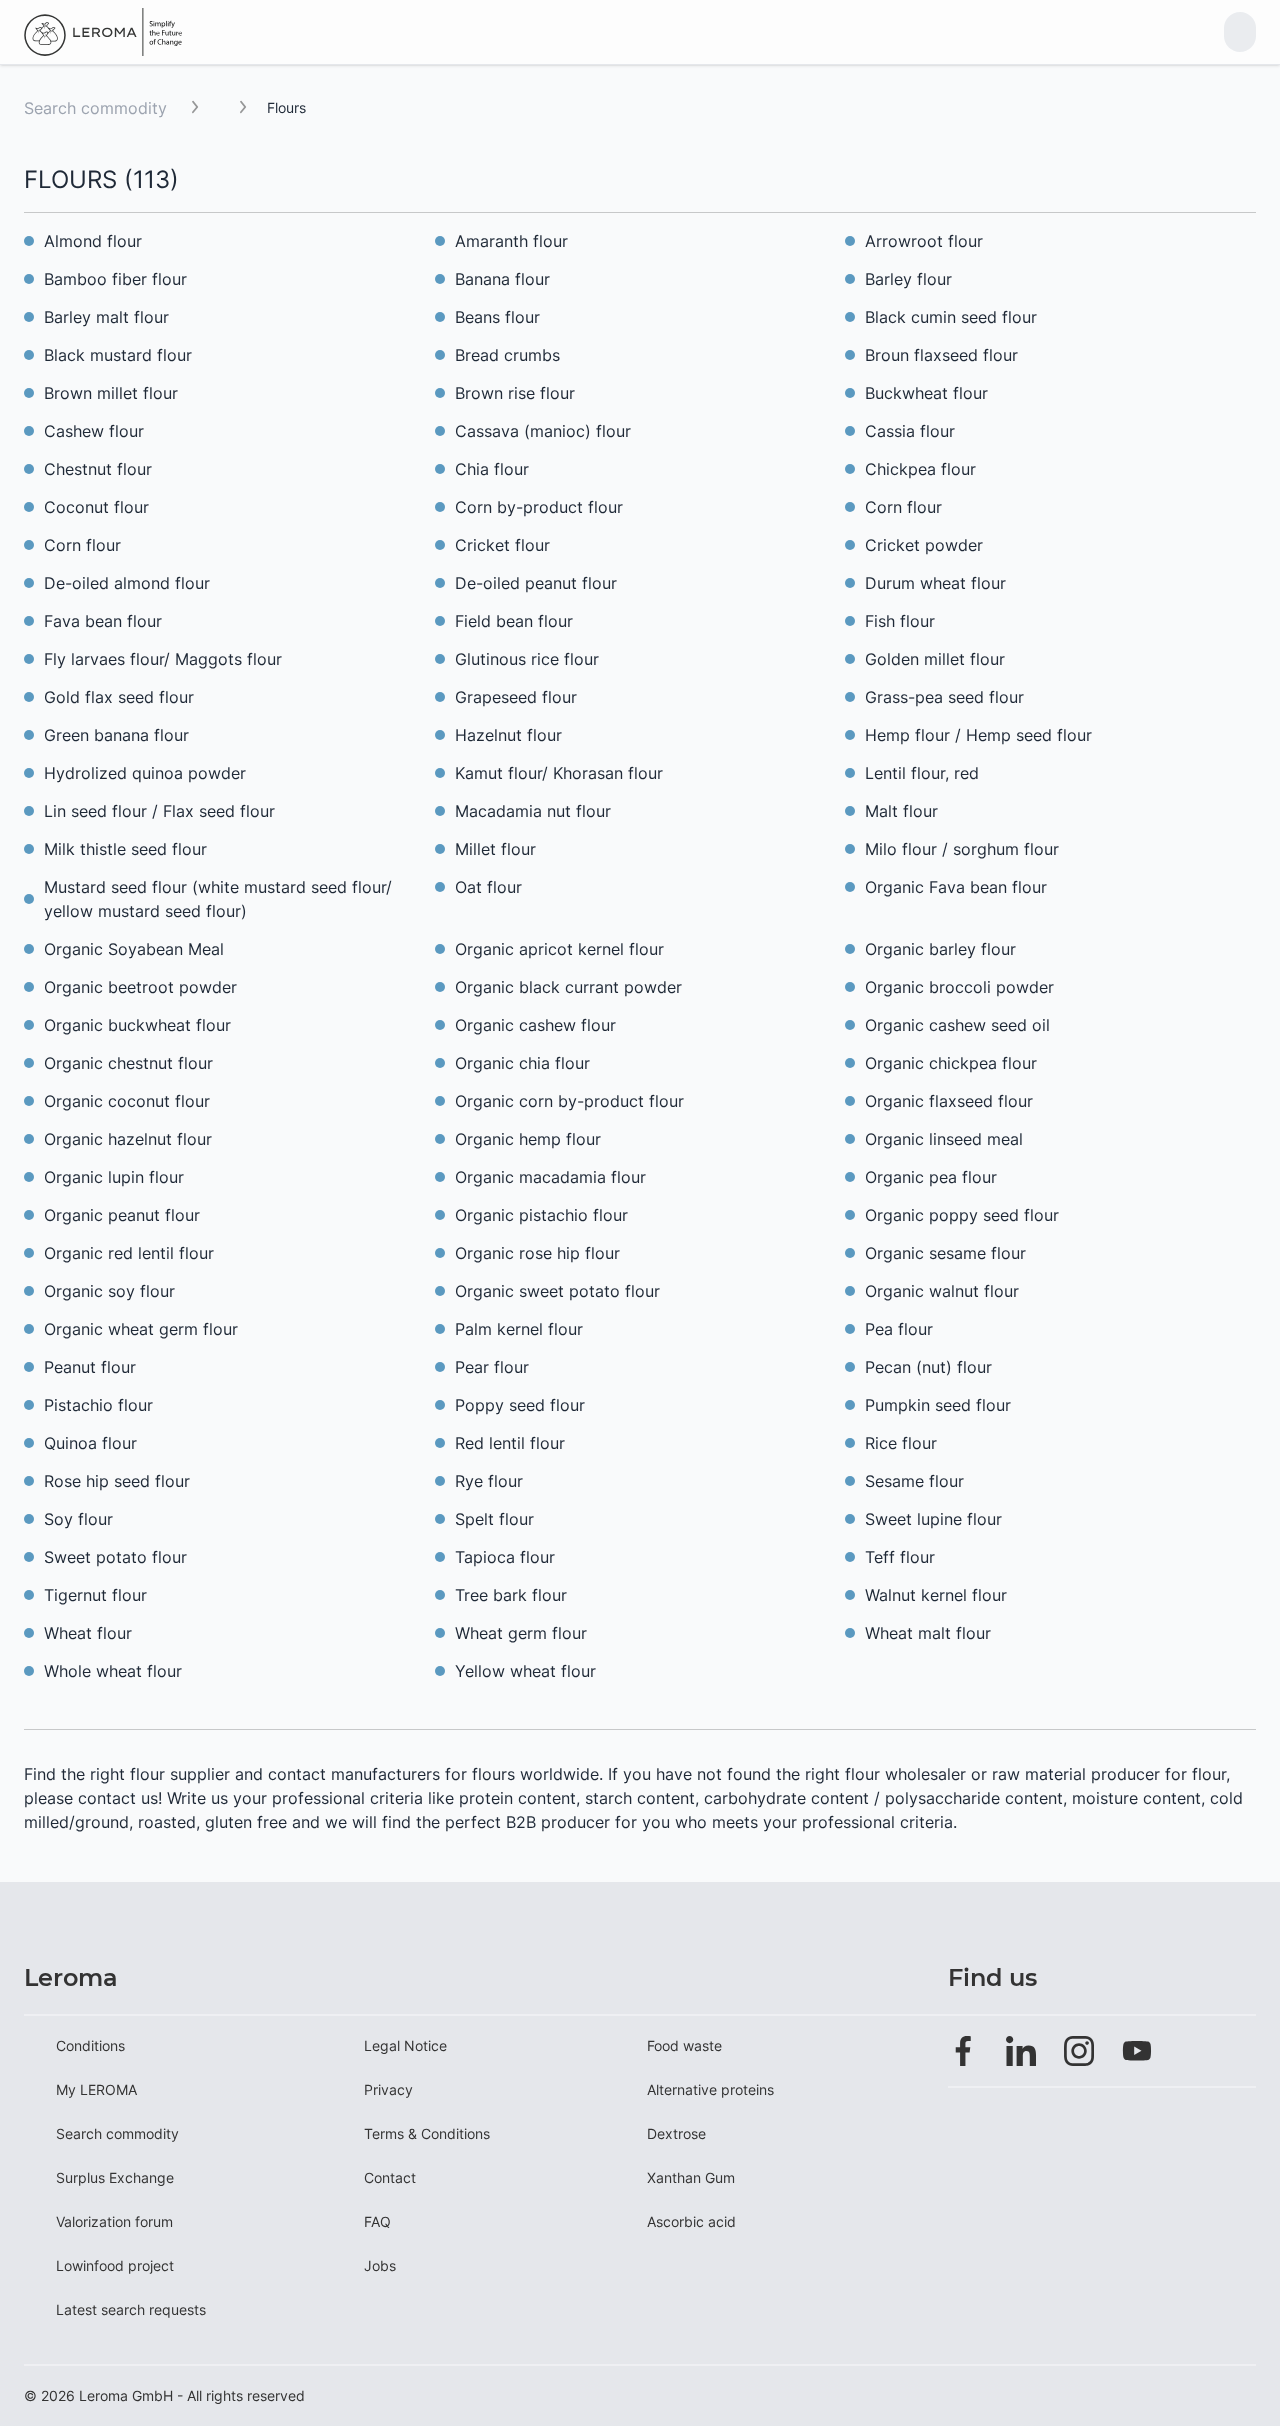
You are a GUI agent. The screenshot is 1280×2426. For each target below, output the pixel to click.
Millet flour (495, 849)
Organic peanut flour (122, 1215)
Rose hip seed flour (117, 1481)
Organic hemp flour (528, 1139)
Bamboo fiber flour (115, 279)
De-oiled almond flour (127, 583)
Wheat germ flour (521, 1633)
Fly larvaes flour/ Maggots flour (163, 659)
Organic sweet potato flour (557, 1291)
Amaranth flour (511, 241)
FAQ (377, 2221)
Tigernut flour (95, 1595)
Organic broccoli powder (959, 987)
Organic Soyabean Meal (134, 949)
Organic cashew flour (535, 1025)
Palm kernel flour (519, 1329)
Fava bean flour (103, 621)
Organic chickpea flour (951, 1063)
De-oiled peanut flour (536, 583)
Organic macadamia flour (550, 1177)
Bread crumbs (507, 355)
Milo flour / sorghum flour (962, 849)
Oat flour (488, 887)
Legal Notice (405, 2045)
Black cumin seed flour (951, 317)
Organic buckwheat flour (137, 1025)
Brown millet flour (111, 393)
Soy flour (78, 1519)
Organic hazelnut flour (128, 1139)
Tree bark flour (511, 1595)
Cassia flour (910, 431)
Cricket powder (924, 545)
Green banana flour (116, 735)
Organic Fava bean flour (956, 887)
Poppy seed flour (520, 1405)
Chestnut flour (98, 469)
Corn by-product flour (539, 507)
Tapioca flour (505, 1557)
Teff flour (900, 1557)
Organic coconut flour (127, 1101)
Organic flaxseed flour (949, 1101)
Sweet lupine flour (933, 1519)
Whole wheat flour (113, 1671)
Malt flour (901, 811)
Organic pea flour (931, 1177)
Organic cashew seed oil (957, 1025)
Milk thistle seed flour (125, 849)
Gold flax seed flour (119, 697)
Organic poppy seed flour (962, 1215)
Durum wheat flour (935, 583)
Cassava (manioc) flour (543, 431)
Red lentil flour (510, 1443)
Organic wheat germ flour (141, 1329)
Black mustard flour (118, 355)
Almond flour (93, 241)
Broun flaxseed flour (941, 355)
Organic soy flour (109, 1291)
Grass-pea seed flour (944, 697)
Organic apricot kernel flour (559, 949)
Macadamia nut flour (533, 811)
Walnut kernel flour (936, 1595)
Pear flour (492, 1367)
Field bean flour (514, 621)
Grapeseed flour (516, 697)
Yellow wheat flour (525, 1671)
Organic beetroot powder (140, 987)
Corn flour (903, 507)
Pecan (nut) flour (928, 1367)
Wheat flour (88, 1633)
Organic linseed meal (944, 1139)
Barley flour (908, 279)
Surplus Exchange (115, 2177)
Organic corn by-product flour (569, 1101)
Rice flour (901, 1443)
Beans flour (497, 317)
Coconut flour (96, 507)
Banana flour (502, 279)
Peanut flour (90, 1367)
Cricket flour (502, 545)
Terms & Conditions (427, 2133)
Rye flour (489, 1481)
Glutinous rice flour (527, 659)
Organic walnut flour (942, 1291)
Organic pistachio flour (541, 1215)
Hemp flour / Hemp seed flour (978, 735)
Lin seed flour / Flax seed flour (159, 811)
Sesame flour (914, 1481)
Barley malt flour (106, 317)
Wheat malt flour (928, 1633)
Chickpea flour (920, 469)
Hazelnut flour (508, 735)
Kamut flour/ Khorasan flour (559, 773)
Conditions (90, 2045)
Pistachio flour (98, 1405)
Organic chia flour (522, 1063)
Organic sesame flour (945, 1253)
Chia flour (492, 469)
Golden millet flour (935, 659)
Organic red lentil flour (129, 1253)
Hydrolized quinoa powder (145, 773)
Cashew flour (94, 431)
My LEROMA (96, 2089)
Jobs (380, 2265)
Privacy (388, 2089)
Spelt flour (494, 1519)
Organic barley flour (940, 949)
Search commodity (95, 108)
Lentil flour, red (922, 773)
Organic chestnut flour (128, 1063)
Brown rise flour (515, 393)
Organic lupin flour (114, 1177)
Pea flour (899, 1329)
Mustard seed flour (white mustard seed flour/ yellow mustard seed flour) (218, 899)
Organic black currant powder (568, 987)
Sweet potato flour (115, 1557)
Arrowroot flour (924, 241)
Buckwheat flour (926, 393)
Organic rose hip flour (537, 1253)
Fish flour (900, 621)
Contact (390, 2177)
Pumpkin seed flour (938, 1405)
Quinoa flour (90, 1443)
